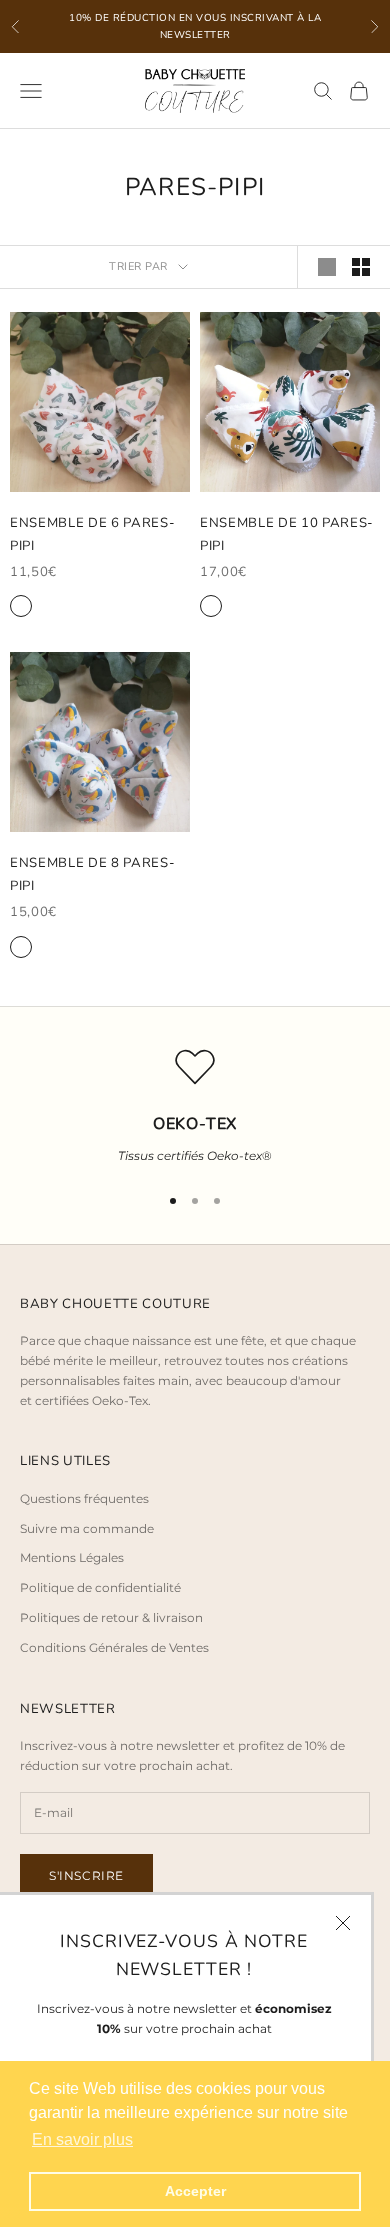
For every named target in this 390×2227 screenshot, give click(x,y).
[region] (195, 1106)
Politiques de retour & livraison (111, 1617)
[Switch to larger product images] (327, 267)
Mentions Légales (72, 1557)
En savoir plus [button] (82, 2139)
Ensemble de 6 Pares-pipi (92, 534)
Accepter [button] (195, 2191)
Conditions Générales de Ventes (114, 1647)
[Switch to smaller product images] (361, 267)
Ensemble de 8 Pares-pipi (92, 874)
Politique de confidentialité (100, 1587)
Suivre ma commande (87, 1528)
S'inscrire (86, 1875)
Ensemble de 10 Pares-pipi (287, 534)
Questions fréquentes (84, 1498)
